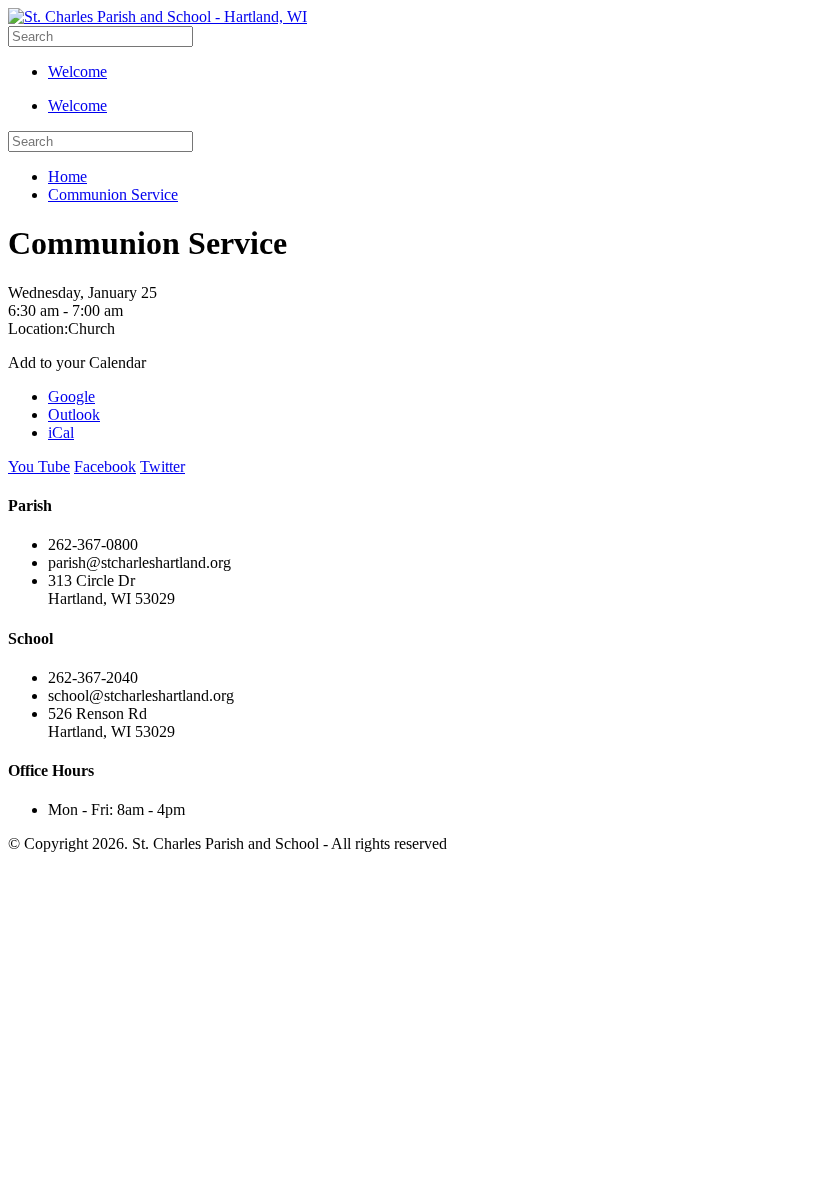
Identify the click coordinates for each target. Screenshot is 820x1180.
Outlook (74, 414)
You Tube (39, 466)
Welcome (77, 71)
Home (67, 176)
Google (71, 396)
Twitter (162, 466)
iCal (61, 432)
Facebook (105, 466)
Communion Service (113, 194)
